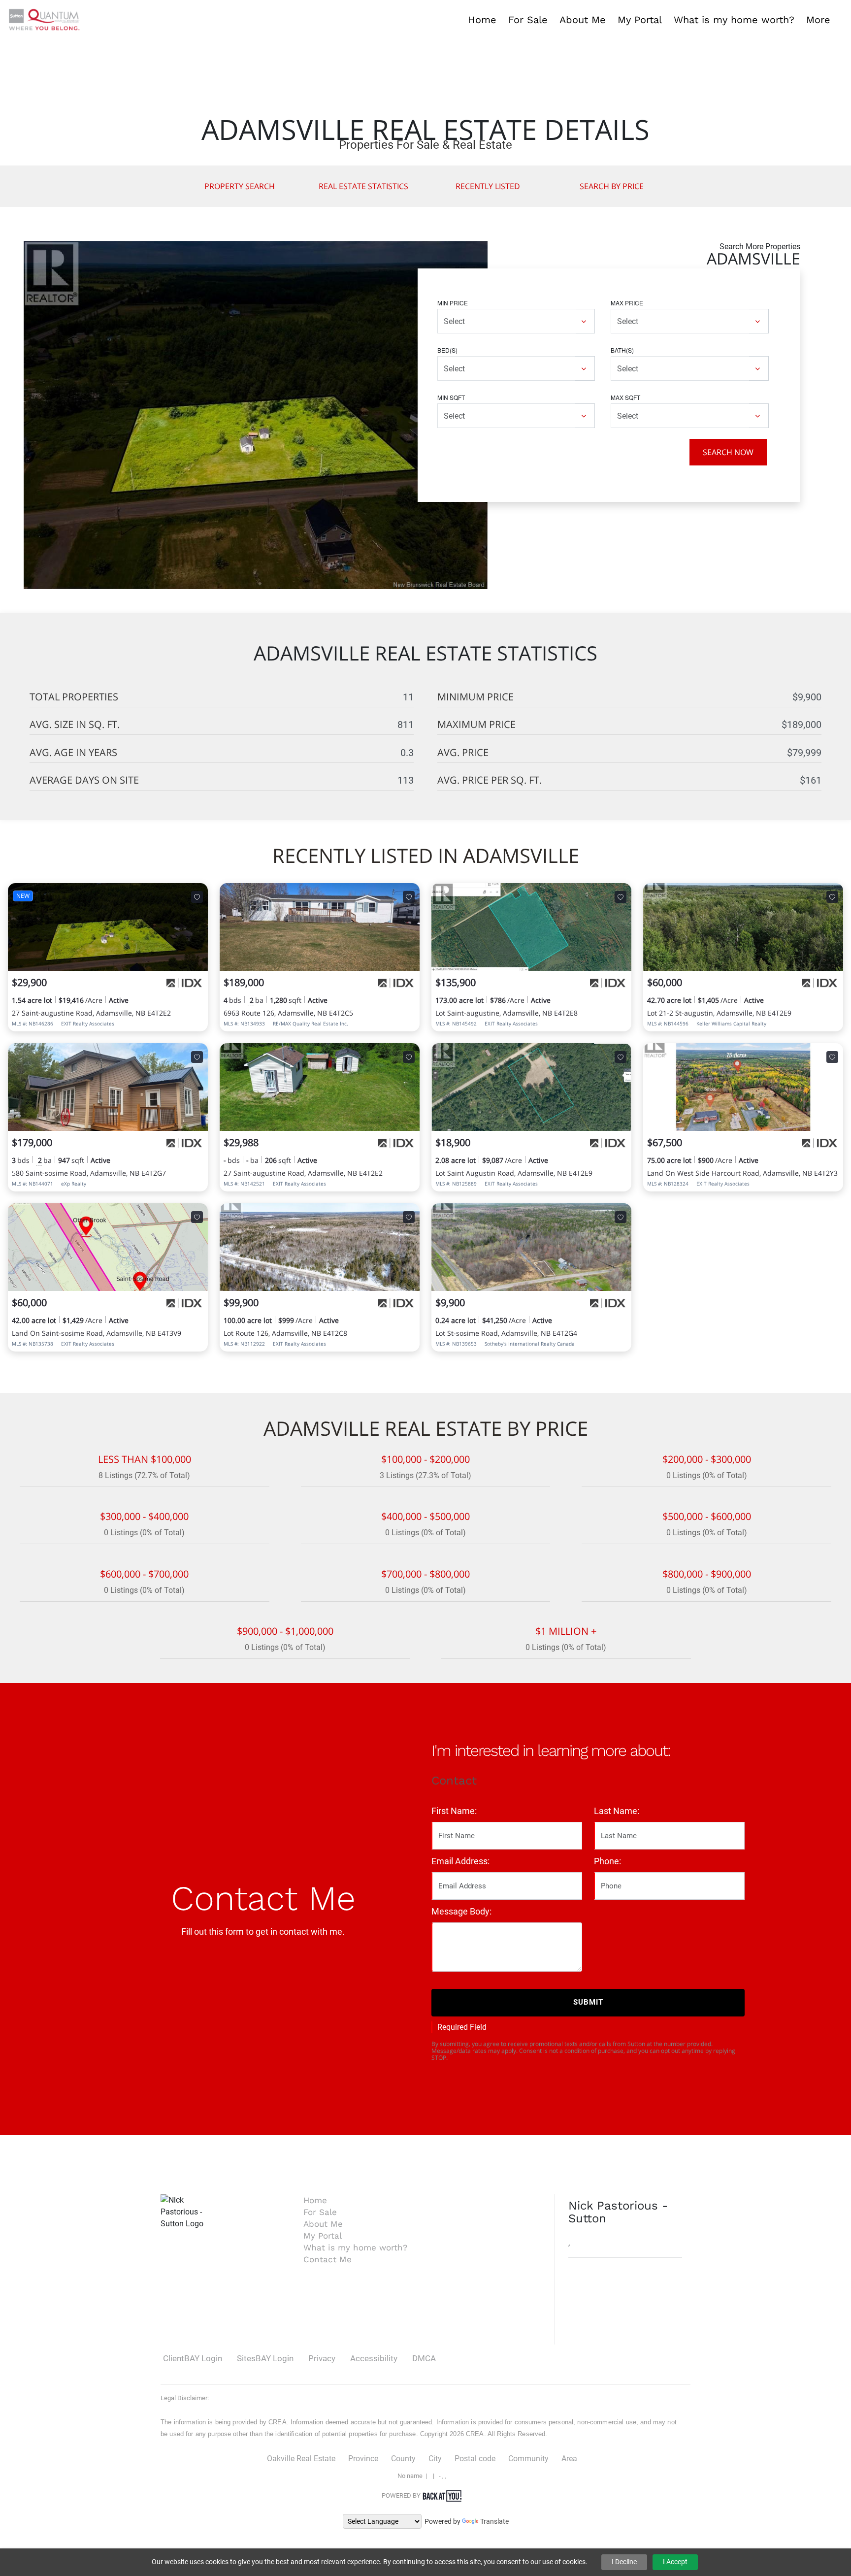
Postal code (475, 2459)
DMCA (424, 2358)
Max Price (627, 303)
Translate (494, 2521)
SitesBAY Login (265, 2358)
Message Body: (461, 1911)
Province (363, 2459)
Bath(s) (622, 350)
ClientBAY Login (193, 2358)
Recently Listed (488, 186)
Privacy (322, 2358)
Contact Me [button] (327, 2259)
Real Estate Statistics (363, 186)
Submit (588, 2002)
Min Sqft (451, 397)
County (403, 2459)
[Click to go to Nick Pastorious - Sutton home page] (44, 19)
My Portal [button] (640, 20)
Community (528, 2459)
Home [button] (482, 20)
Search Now (728, 452)
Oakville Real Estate (301, 2459)
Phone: (607, 1861)
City (435, 2459)
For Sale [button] (528, 20)
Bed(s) (447, 350)
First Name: (454, 1811)
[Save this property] (197, 897)
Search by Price (612, 186)
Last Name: (617, 1811)
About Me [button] (583, 20)
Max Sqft (625, 397)
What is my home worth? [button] (734, 20)
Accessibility (374, 2358)
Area (569, 2459)
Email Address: (460, 1861)
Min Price (453, 303)
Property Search (240, 186)
